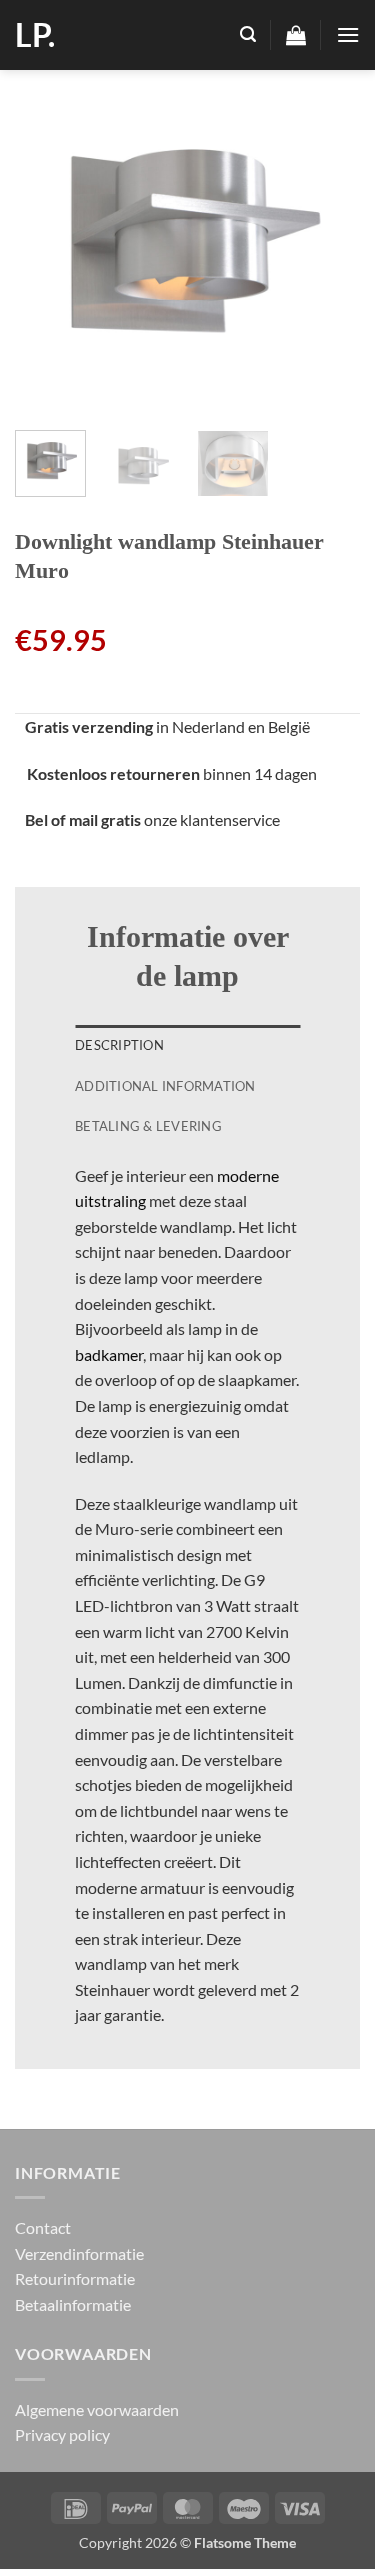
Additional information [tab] (165, 1086)
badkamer (109, 1354)
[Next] (328, 242)
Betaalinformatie (73, 2304)
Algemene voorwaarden (97, 2409)
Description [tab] (119, 1045)
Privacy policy (62, 2434)
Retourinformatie (75, 2278)
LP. (35, 35)
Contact (43, 2227)
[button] (248, 34)
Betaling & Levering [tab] (148, 1126)
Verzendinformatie (79, 2253)
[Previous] (47, 242)
